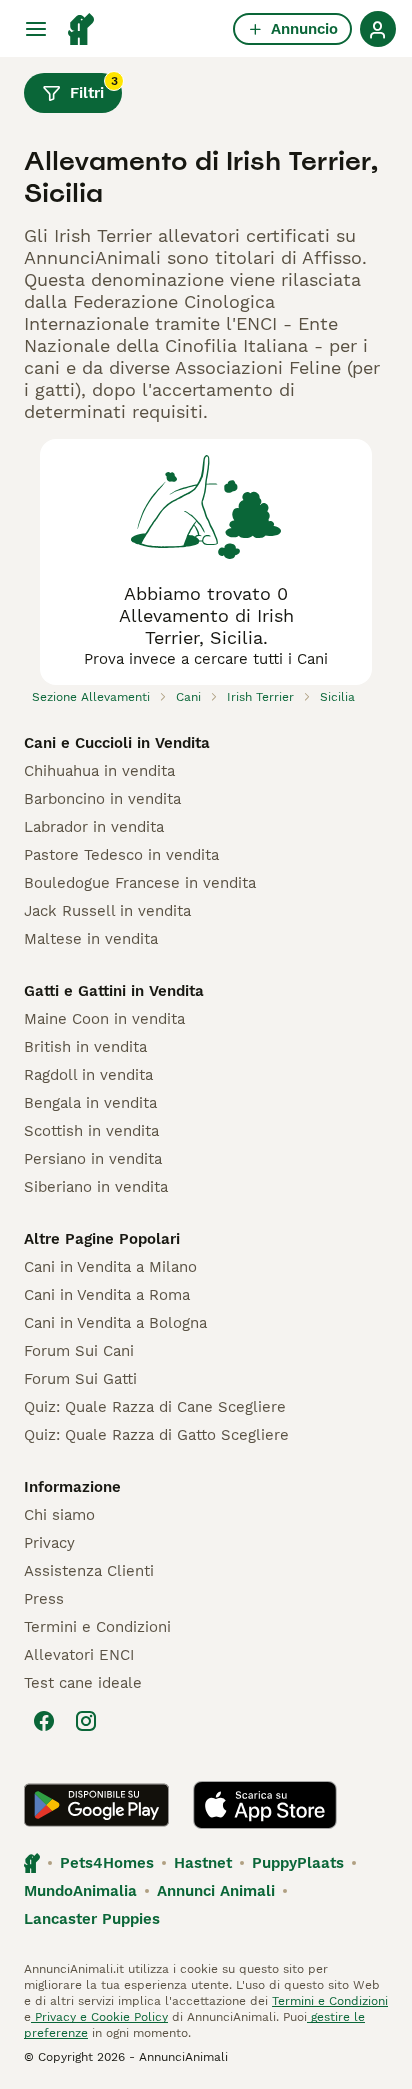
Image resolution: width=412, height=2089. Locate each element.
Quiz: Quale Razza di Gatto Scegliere (156, 1435)
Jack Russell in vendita (107, 911)
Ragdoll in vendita (88, 1075)
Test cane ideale (83, 1683)
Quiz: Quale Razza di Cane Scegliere (155, 1407)
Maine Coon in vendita (104, 1019)
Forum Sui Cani (79, 1351)
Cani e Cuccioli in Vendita (117, 743)
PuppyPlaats (298, 1863)
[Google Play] (96, 1805)
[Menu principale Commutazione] (36, 29)
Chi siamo (59, 1515)
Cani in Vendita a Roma (107, 1295)
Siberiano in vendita (96, 1187)
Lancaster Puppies (92, 1919)
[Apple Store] (265, 1805)
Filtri (94, 88)
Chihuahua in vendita (99, 771)
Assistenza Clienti (89, 1571)
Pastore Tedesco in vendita (121, 855)
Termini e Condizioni (97, 1627)
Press (44, 1599)
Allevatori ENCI (79, 1655)
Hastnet (203, 1863)
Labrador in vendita (94, 827)
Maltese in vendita (91, 939)
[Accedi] (378, 29)
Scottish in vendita (91, 1131)
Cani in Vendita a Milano (110, 1267)
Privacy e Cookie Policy (99, 2017)
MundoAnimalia (80, 1891)
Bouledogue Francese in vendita (140, 883)
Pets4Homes (107, 1863)
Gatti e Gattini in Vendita (114, 991)
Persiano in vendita (93, 1159)
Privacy (49, 1543)
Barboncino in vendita (102, 799)
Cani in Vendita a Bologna (115, 1323)
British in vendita (85, 1047)
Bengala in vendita (90, 1103)
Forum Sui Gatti (80, 1379)
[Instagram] (86, 1721)
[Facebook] (44, 1721)
